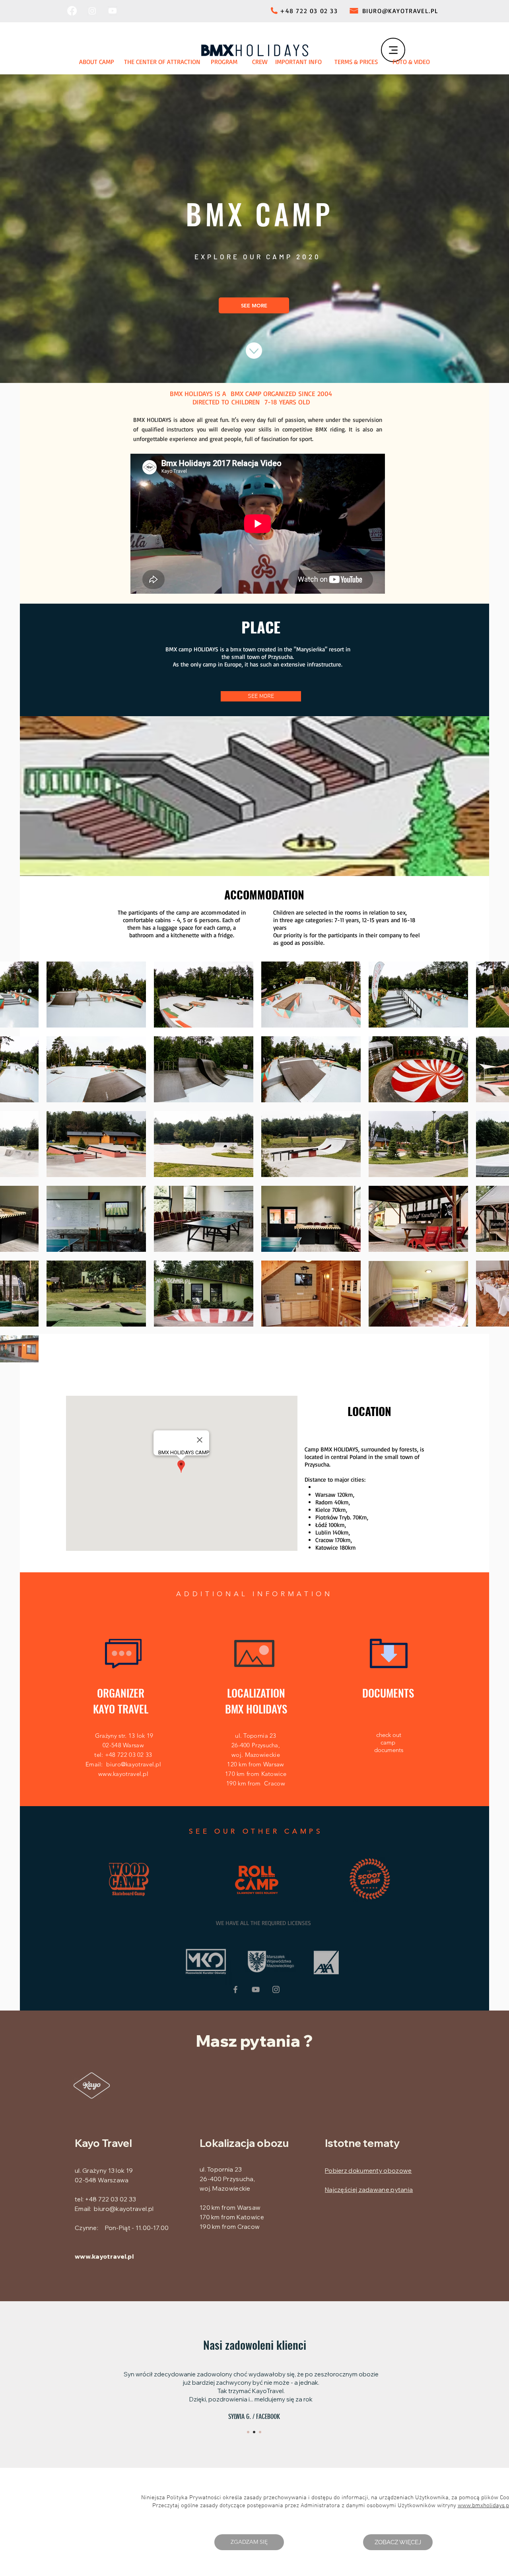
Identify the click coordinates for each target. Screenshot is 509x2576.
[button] (249, 2542)
